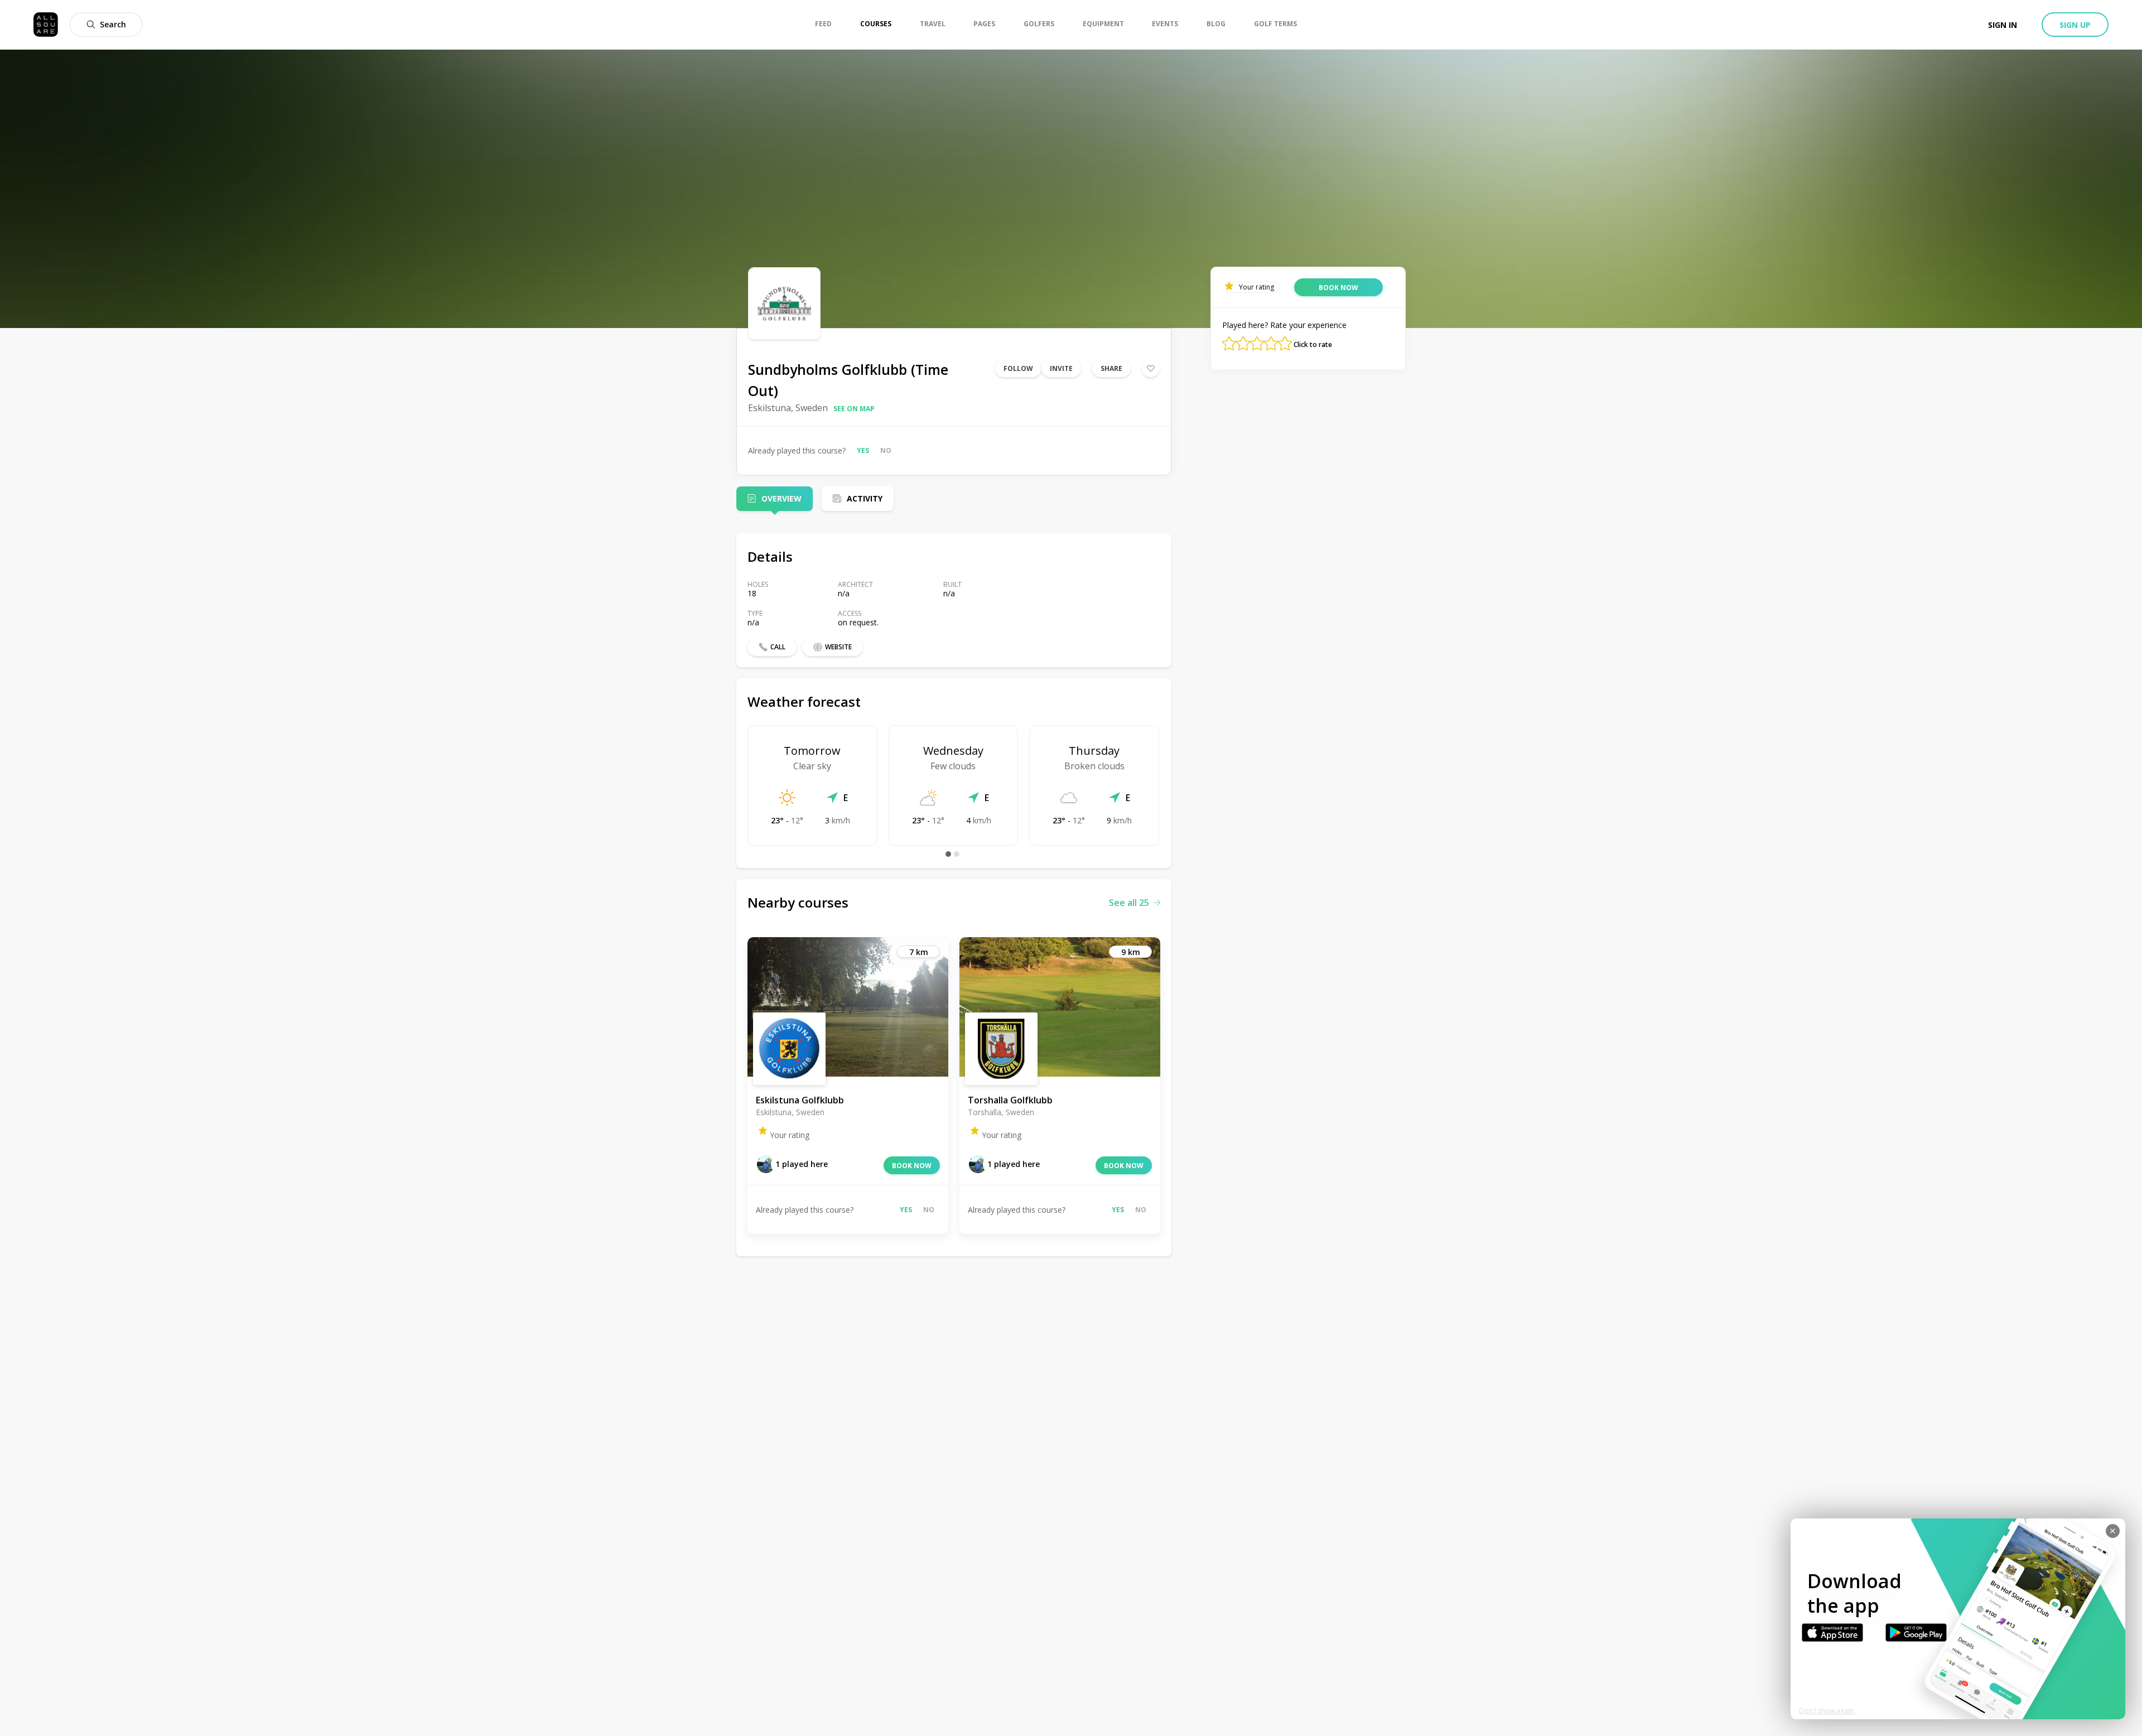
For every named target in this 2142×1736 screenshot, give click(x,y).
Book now (912, 1166)
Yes (863, 450)
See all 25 (1129, 903)
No (886, 450)
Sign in (2003, 25)
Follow (1018, 368)
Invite (1061, 368)
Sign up (2075, 25)
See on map (854, 409)
